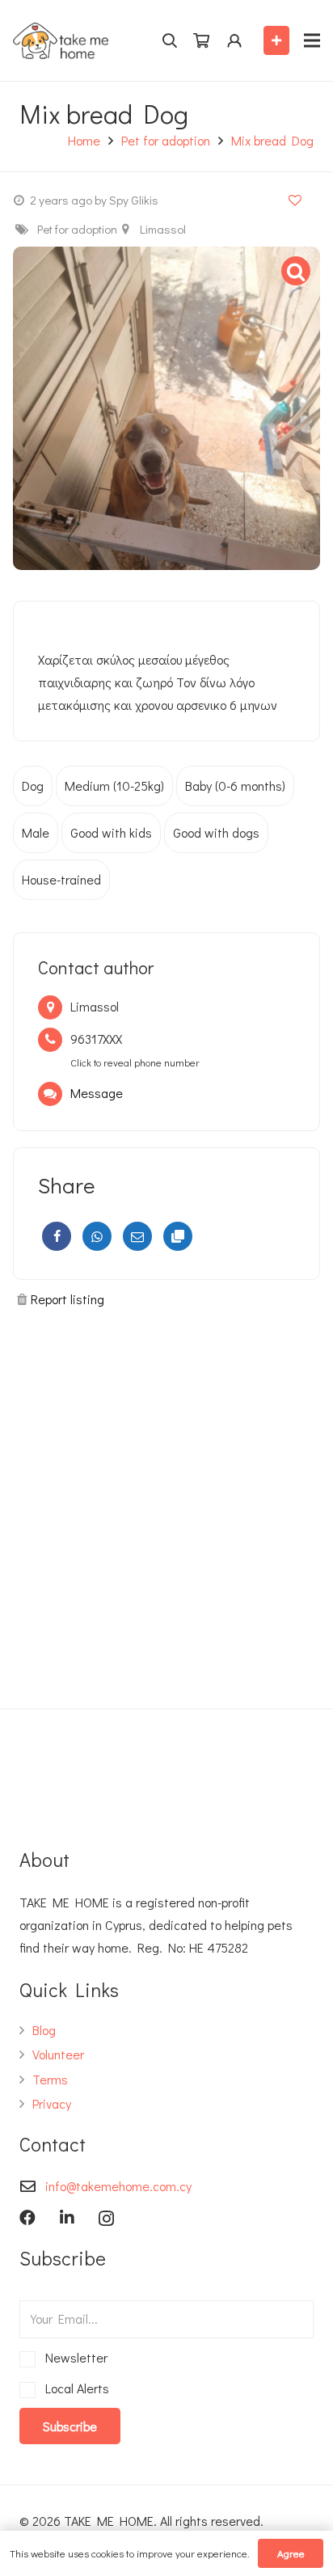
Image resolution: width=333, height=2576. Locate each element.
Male (36, 832)
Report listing (67, 1299)
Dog (33, 785)
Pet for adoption (166, 140)
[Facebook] (57, 1236)
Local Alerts (74, 2388)
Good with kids (111, 832)
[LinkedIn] (67, 2218)
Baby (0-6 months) (235, 785)
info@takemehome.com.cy (118, 2186)
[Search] (169, 40)
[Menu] (312, 40)
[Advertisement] (166, 1501)
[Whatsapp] (97, 1236)
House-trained (61, 879)
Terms (50, 2079)
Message (97, 1093)
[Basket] (201, 41)
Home (84, 140)
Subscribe (70, 2426)
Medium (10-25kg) (114, 785)
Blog (44, 2030)
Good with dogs (216, 832)
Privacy (52, 2103)
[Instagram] (106, 2219)
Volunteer (58, 2054)
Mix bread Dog (272, 140)
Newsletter (74, 2357)
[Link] (61, 41)
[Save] (295, 199)
